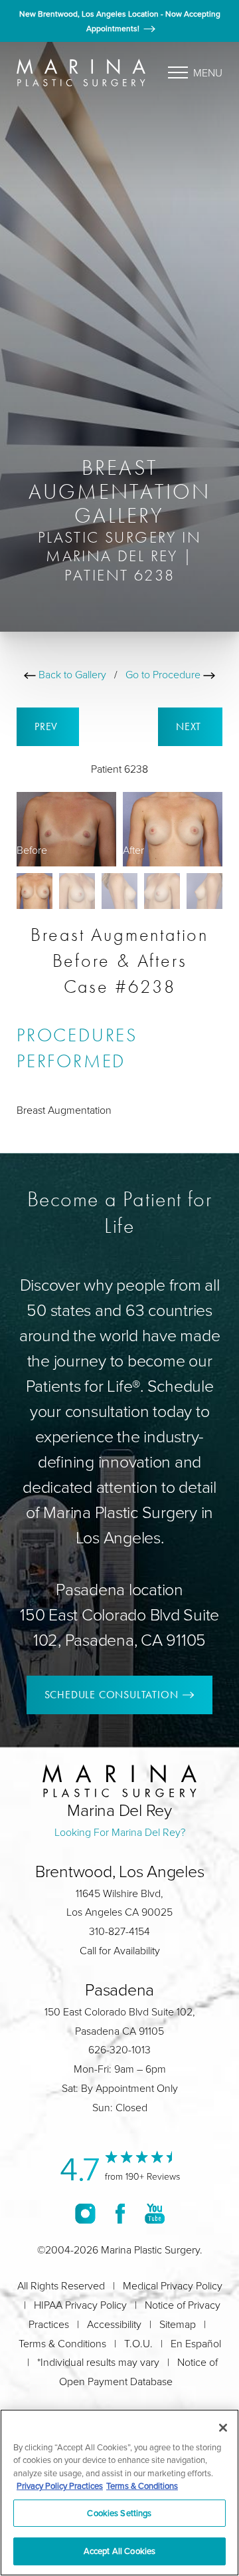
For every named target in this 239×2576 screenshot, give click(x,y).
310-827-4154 (119, 1931)
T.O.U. (138, 2343)
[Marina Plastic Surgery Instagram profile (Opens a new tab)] (85, 2214)
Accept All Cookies (119, 2551)
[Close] (223, 2428)
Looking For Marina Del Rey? (120, 1832)
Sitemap (178, 2324)
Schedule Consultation (112, 1695)
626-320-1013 (119, 2049)
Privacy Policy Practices (60, 2486)
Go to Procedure (164, 674)
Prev (48, 726)
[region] (119, 2493)
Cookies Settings (119, 2513)
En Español (196, 2343)
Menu (208, 72)
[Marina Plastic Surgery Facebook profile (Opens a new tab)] (120, 2214)
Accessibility (114, 2324)
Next (190, 726)
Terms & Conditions (62, 2343)
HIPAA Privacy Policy (80, 2305)
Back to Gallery (71, 674)
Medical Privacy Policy (173, 2285)
